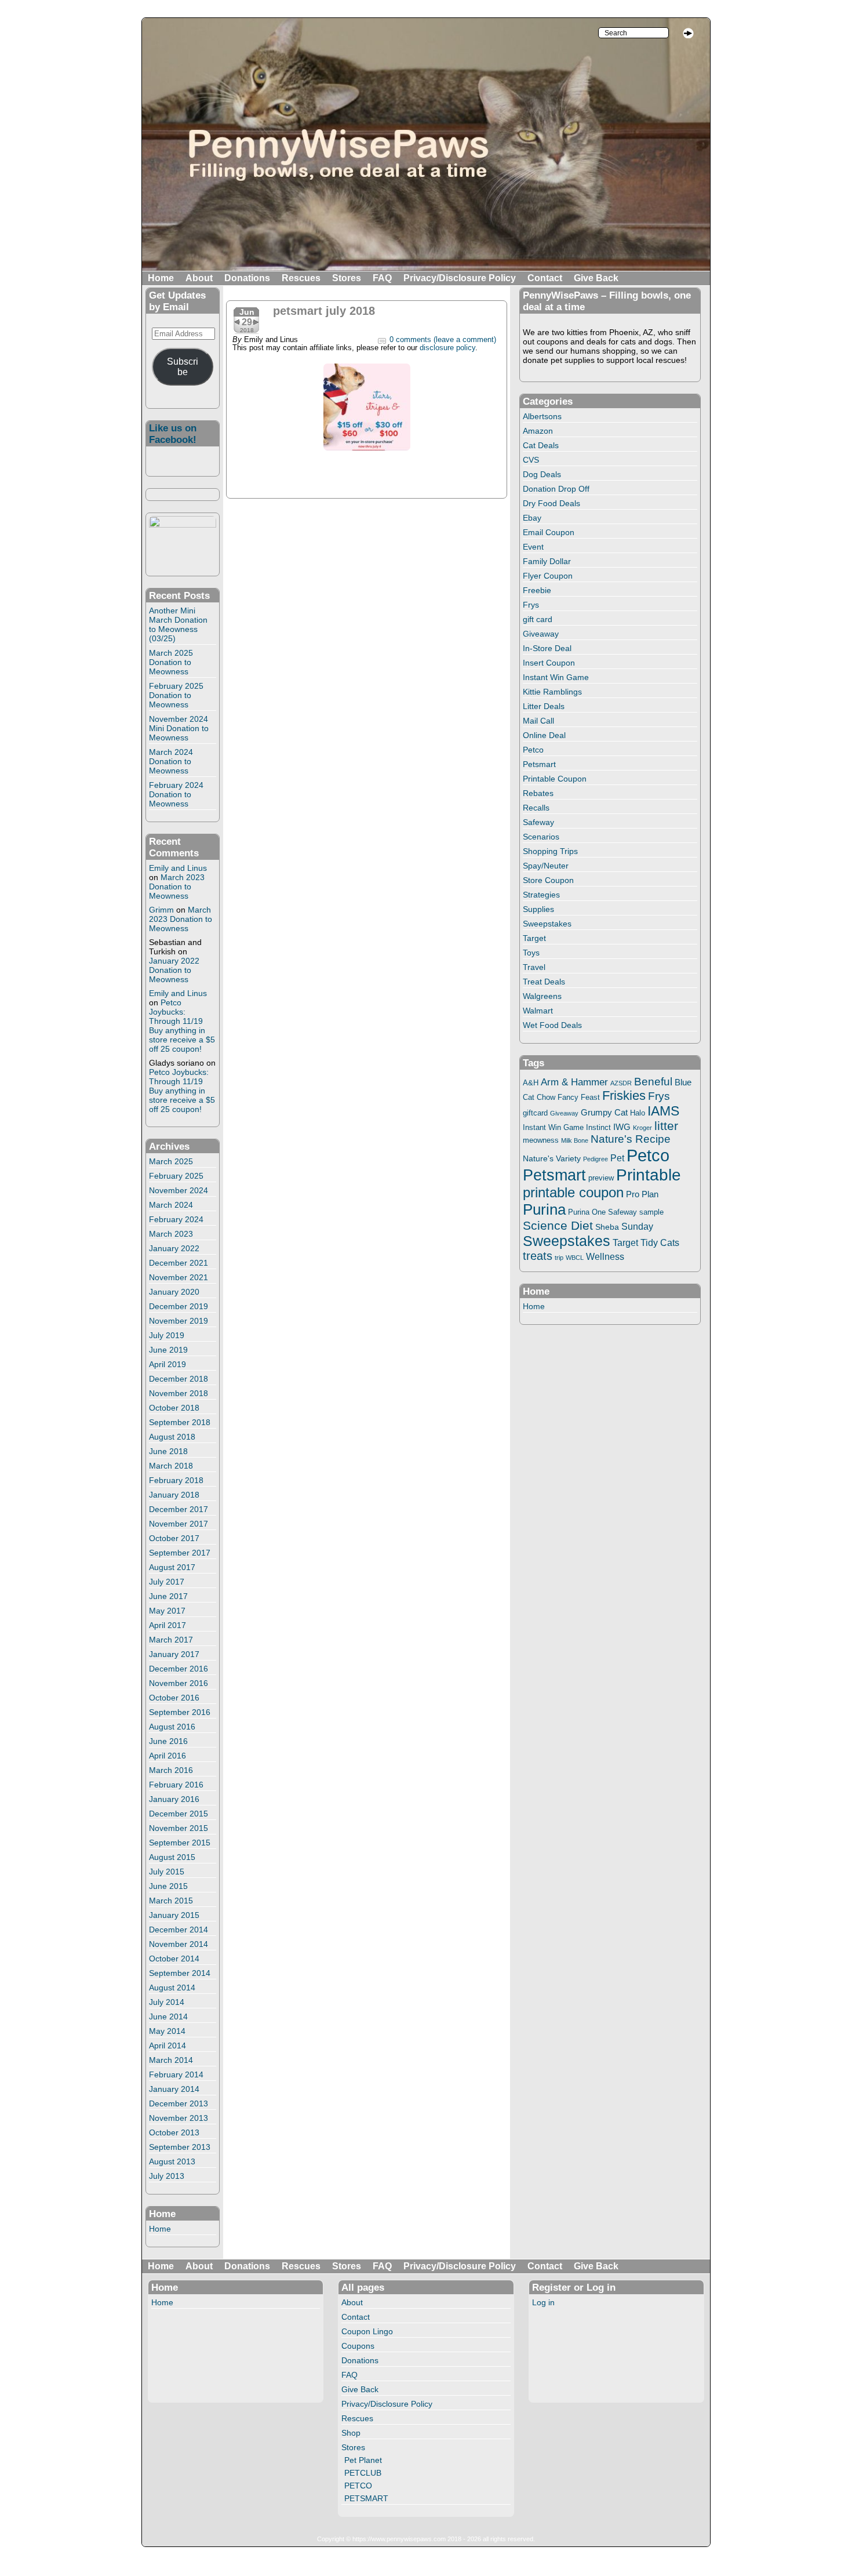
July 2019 (167, 1335)
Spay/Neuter (546, 866)
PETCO (358, 2486)
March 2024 (171, 1205)
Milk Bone (575, 1140)
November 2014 (179, 1944)
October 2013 (174, 2132)
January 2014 (174, 2089)
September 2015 (180, 1843)
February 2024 (176, 1219)
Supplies (538, 909)
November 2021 (179, 1277)
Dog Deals (542, 474)
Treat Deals (544, 982)
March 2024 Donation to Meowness (171, 761)
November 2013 (179, 2118)
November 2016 (179, 1683)
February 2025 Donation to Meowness (176, 695)
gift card (538, 619)
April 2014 (168, 2045)
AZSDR (621, 1083)
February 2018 (176, 1480)
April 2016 (168, 1756)
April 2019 (168, 1364)
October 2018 (174, 1408)
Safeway (538, 822)
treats (538, 1256)
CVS (531, 460)
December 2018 (179, 1379)
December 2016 (179, 1669)
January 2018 (174, 1495)
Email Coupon (549, 532)
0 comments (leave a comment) (443, 340)
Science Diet (558, 1225)
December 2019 (179, 1306)
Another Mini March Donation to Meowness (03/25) (178, 624)
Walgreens (542, 996)
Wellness (605, 1256)
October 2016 (174, 1698)
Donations (247, 278)
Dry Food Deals (551, 503)
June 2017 (168, 1596)
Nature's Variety (552, 1158)
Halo (638, 1113)
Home (161, 278)
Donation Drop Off (556, 489)
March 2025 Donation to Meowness (171, 662)
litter (666, 1126)
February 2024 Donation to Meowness (176, 794)
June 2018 (168, 1451)
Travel (534, 967)
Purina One (587, 1212)
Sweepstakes (547, 924)
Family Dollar (547, 561)
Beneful (653, 1082)
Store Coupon (548, 880)
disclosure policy (447, 348)
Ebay (532, 518)
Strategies (541, 895)
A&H (531, 1083)
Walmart (538, 1011)
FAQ (382, 278)
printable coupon (573, 1192)
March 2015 (171, 1901)
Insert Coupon (549, 663)
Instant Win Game (556, 677)
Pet (617, 1158)
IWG (622, 1127)
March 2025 (171, 1161)
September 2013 (180, 2147)
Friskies (624, 1096)
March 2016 (171, 1770)
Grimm (161, 910)
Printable (649, 1175)
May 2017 (167, 1611)
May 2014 (167, 2031)
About (199, 278)
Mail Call (538, 721)
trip (559, 1258)
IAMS (663, 1111)
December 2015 (179, 1814)
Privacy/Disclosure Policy (460, 278)
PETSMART (366, 2498)
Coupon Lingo (367, 2331)
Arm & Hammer (574, 1082)
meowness (541, 1140)
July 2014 (167, 2002)
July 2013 (167, 2176)
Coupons (358, 2346)
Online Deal (544, 735)
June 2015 (168, 1886)
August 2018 (172, 1437)
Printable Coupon (555, 779)
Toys (531, 953)
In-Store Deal (547, 648)
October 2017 (174, 1538)
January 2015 (174, 1915)
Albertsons (542, 416)
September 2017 (180, 1553)
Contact (545, 278)
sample (651, 1212)
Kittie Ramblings (552, 692)
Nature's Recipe (631, 1139)
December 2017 (179, 1509)
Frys (531, 605)
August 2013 (172, 2161)
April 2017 (168, 1625)
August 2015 (172, 1857)
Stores (347, 278)
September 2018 (180, 1422)
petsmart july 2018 (324, 311)
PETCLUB (363, 2473)
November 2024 (179, 1190)
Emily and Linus (178, 868)
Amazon (538, 431)
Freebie (537, 590)
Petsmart (539, 764)
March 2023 (171, 1234)
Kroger (642, 1128)
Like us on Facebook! (173, 434)
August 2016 (172, 1727)
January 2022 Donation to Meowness (174, 970)
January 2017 (174, 1654)
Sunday (637, 1226)
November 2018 (179, 1393)
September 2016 (180, 1712)
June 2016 (168, 1741)
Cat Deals (541, 445)
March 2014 (171, 2060)
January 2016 (174, 1799)
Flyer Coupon (548, 576)
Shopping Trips (550, 851)
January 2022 (174, 1248)
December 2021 (179, 1263)
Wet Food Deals (552, 1025)
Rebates (538, 793)
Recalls (536, 808)
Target (534, 938)
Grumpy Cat (604, 1113)
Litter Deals (544, 706)
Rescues (301, 278)
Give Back (596, 278)
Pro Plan (642, 1194)
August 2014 (172, 1988)
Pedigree (596, 1159)
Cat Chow (539, 1098)
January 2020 (174, 1292)
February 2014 (176, 2074)
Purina (544, 1209)
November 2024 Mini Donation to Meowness (179, 728)
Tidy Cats (660, 1242)
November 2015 (179, 1828)
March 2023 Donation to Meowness (177, 886)
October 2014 (174, 1959)
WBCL (575, 1258)
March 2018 (171, 1466)
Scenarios (541, 837)
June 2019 (168, 1350)
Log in (543, 2302)
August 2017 (172, 1567)
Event (533, 547)
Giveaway (541, 634)
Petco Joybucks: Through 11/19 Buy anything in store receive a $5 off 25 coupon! (182, 1026)
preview (601, 1178)
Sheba (607, 1227)
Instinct (598, 1128)
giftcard (535, 1113)
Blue (683, 1082)
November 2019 (179, 1321)
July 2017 (167, 1582)
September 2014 (180, 1973)
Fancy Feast (579, 1097)
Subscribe (183, 367)
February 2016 (176, 1785)
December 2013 (179, 2103)
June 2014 (168, 2017)
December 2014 (179, 1930)
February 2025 (176, 1176)
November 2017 (179, 1524)
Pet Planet (363, 2460)
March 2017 (171, 1640)
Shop (351, 2433)
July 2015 (167, 1872)
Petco (533, 750)
